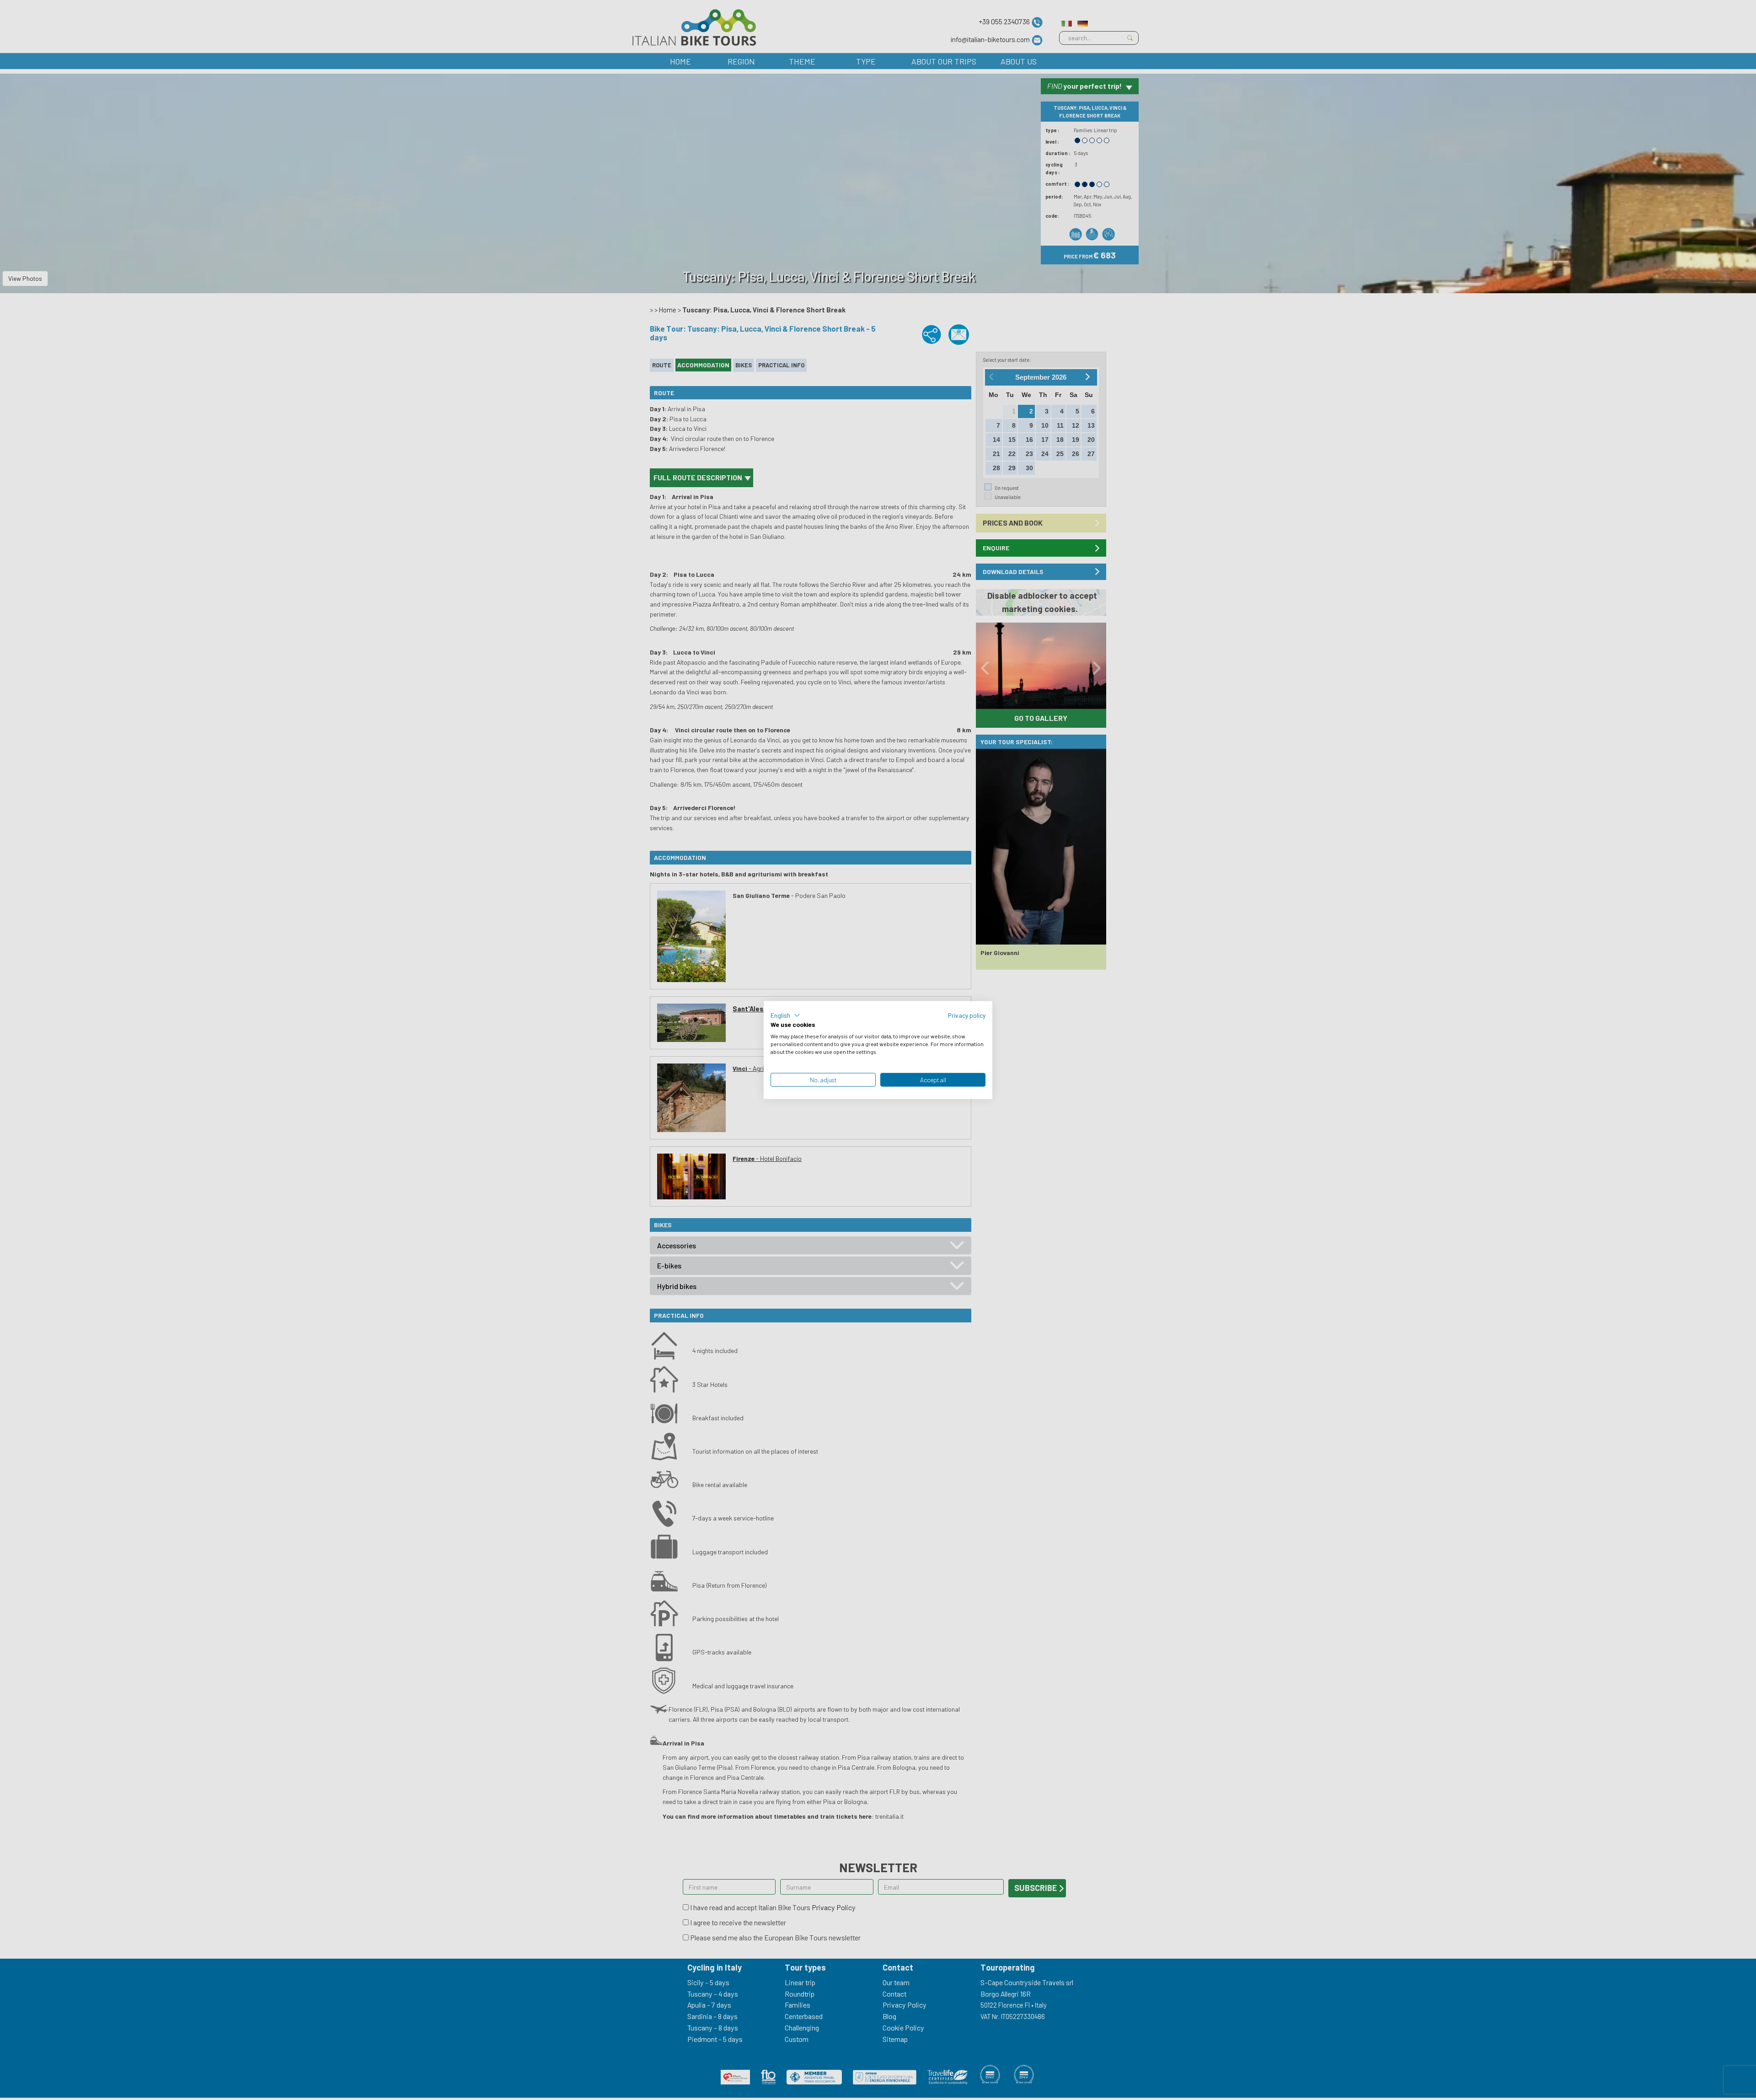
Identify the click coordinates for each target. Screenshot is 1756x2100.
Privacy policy (967, 1015)
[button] (785, 1015)
